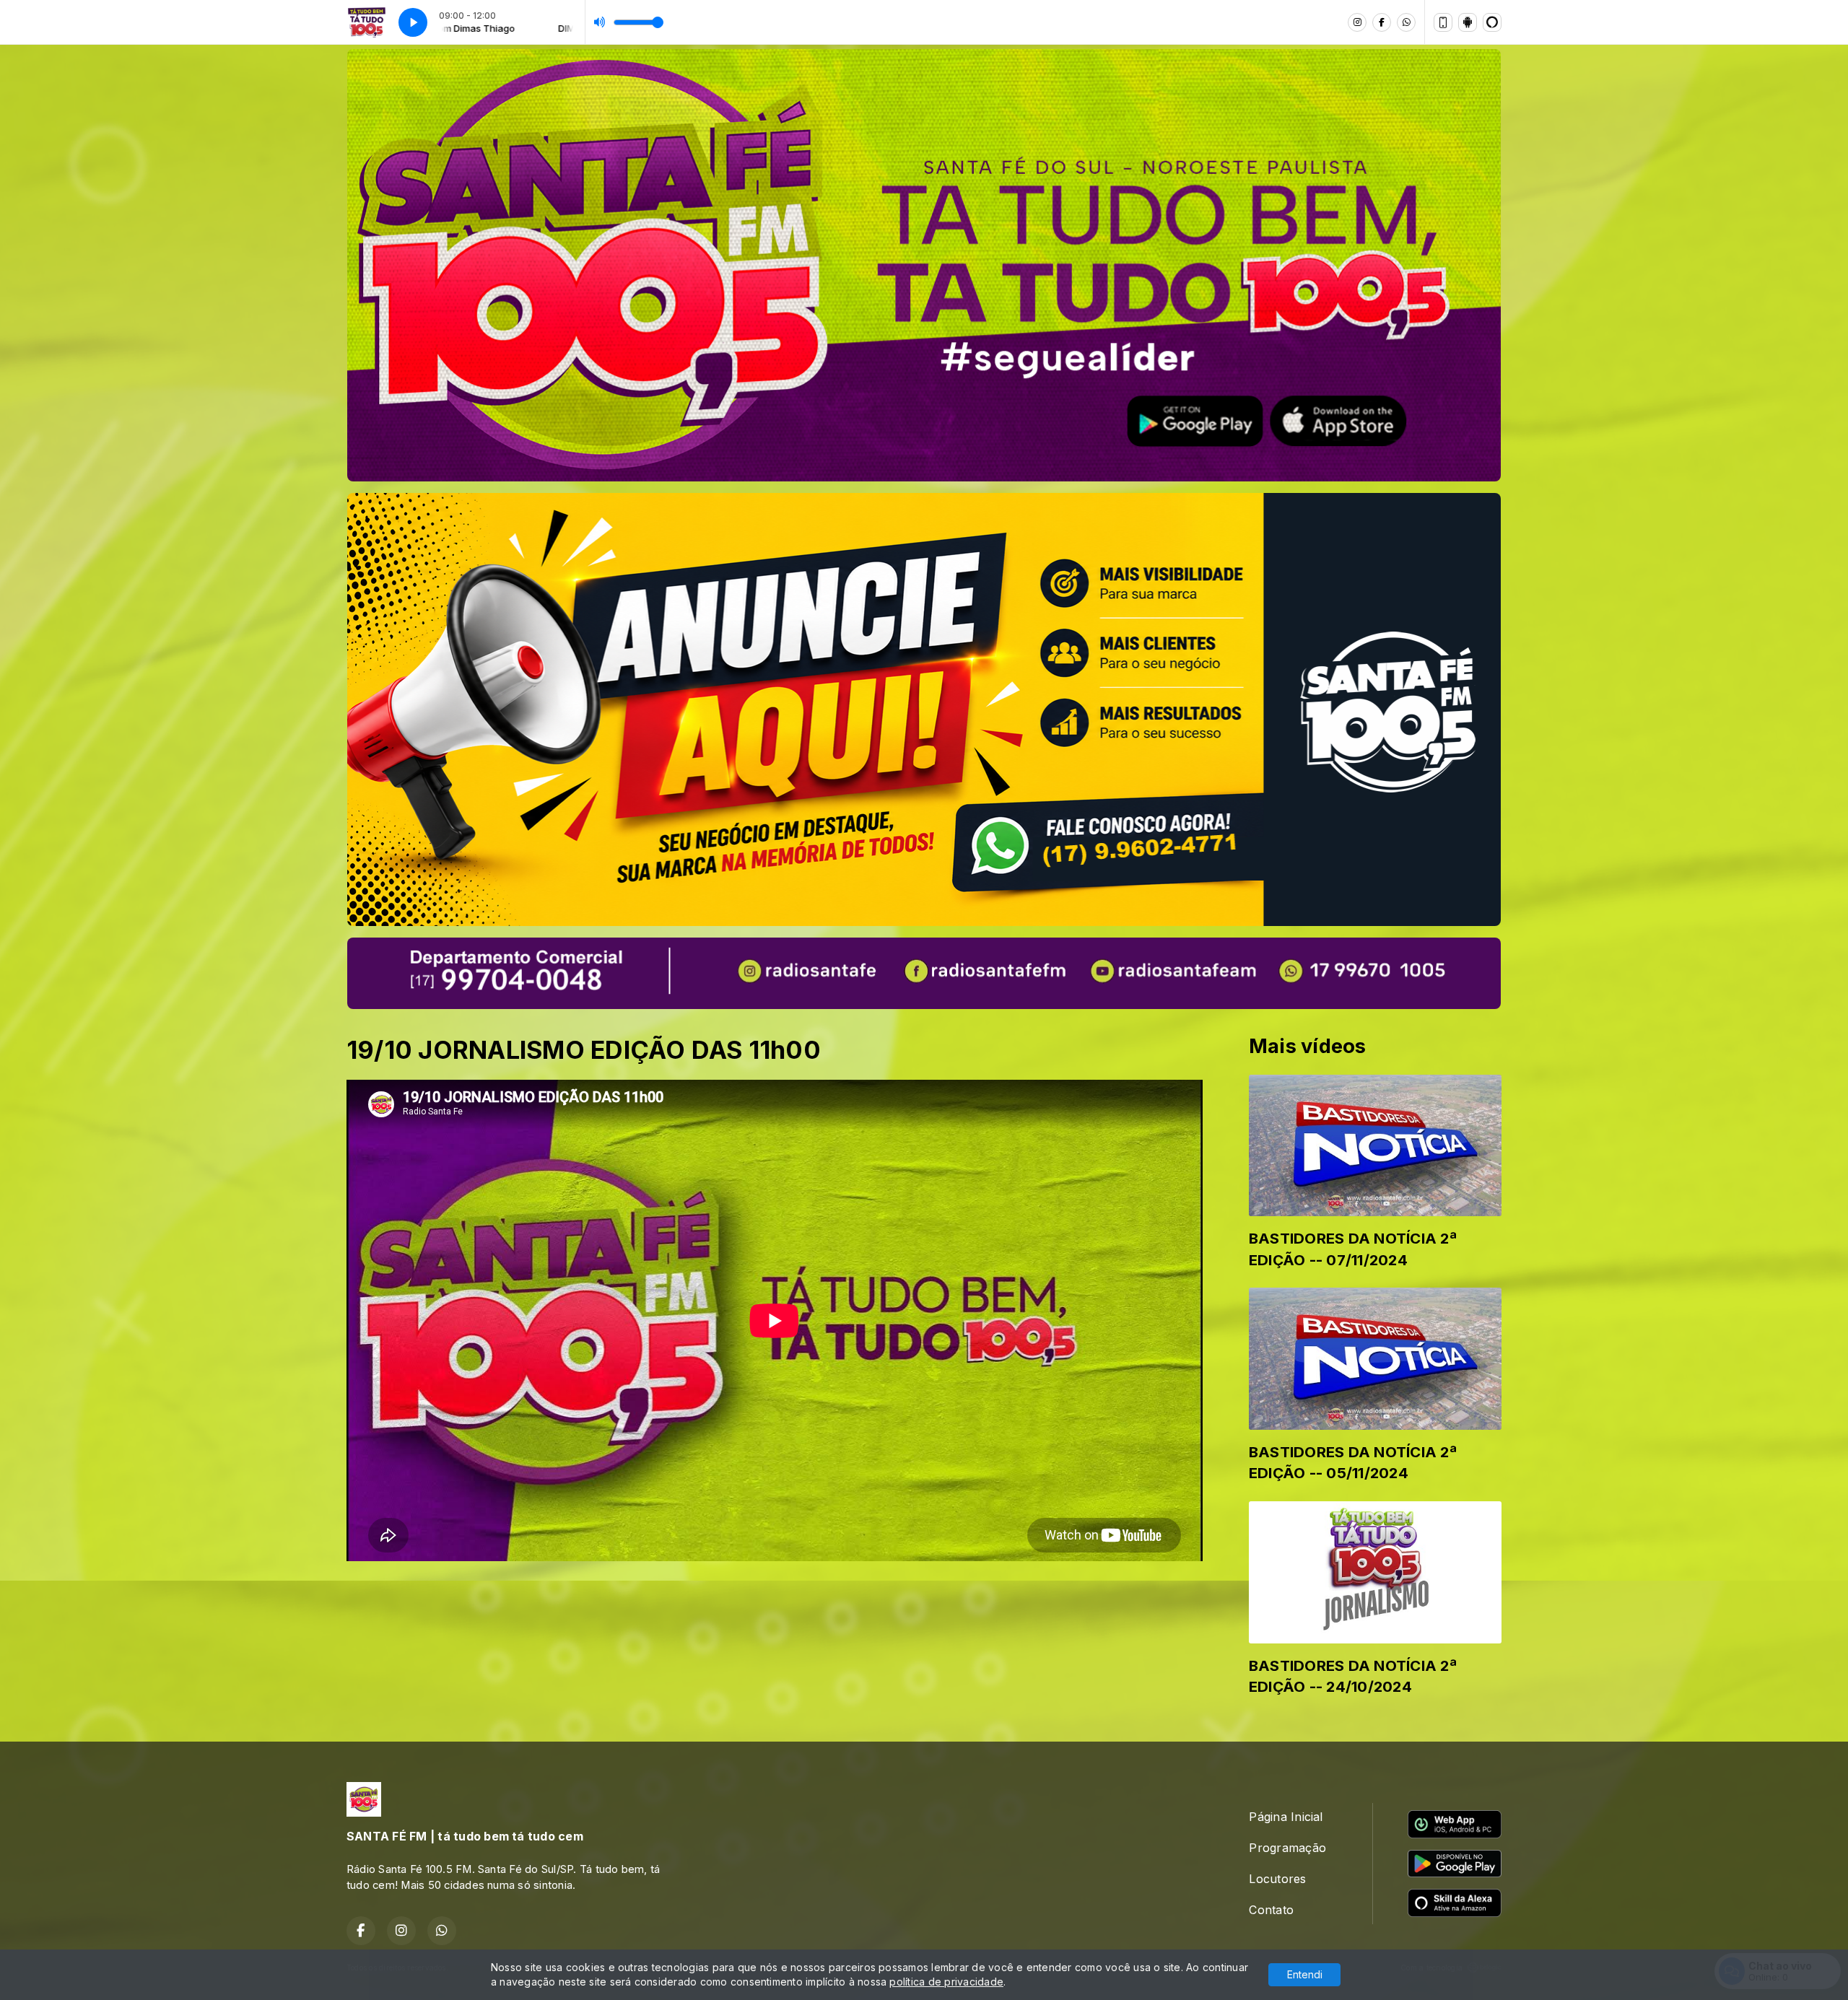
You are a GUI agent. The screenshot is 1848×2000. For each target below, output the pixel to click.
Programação (1287, 1848)
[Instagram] (1357, 22)
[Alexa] (1492, 22)
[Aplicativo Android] (1468, 22)
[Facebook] (1382, 22)
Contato (1271, 1910)
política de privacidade (946, 1982)
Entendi (1305, 1974)
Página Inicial (1286, 1817)
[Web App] (1443, 22)
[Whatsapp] (1406, 22)
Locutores (1277, 1879)
